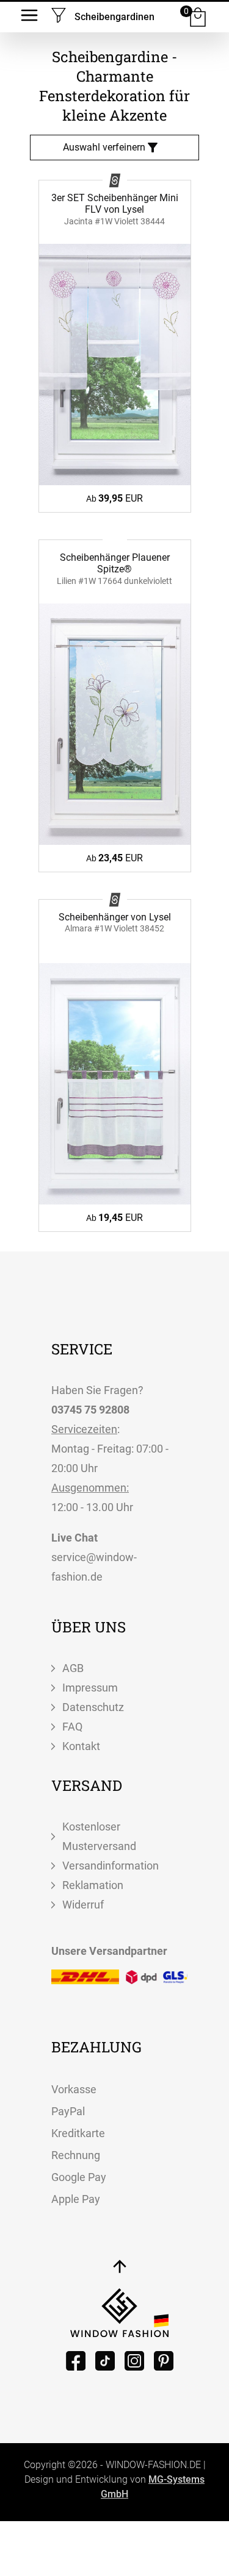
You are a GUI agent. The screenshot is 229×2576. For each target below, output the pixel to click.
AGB (73, 1668)
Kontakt (81, 1746)
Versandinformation (111, 1866)
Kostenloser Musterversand (99, 1836)
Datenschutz (93, 1707)
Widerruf (83, 1905)
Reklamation (93, 1885)
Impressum (90, 1688)
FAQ (72, 1727)
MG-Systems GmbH (153, 2487)
